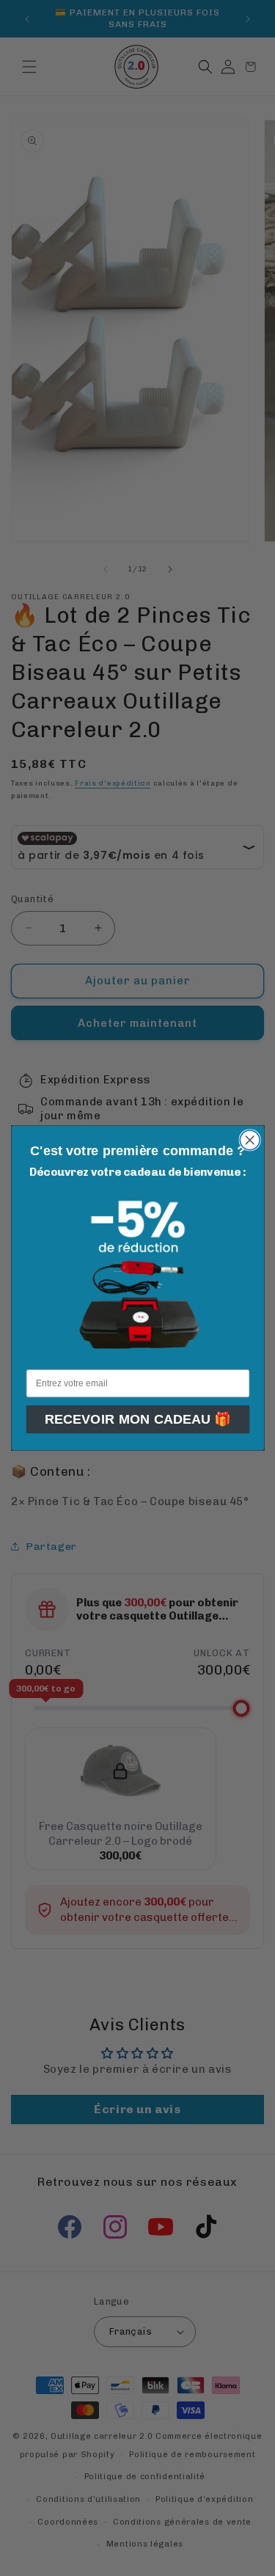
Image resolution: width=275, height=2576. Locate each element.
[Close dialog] (250, 1140)
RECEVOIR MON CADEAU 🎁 (137, 1419)
